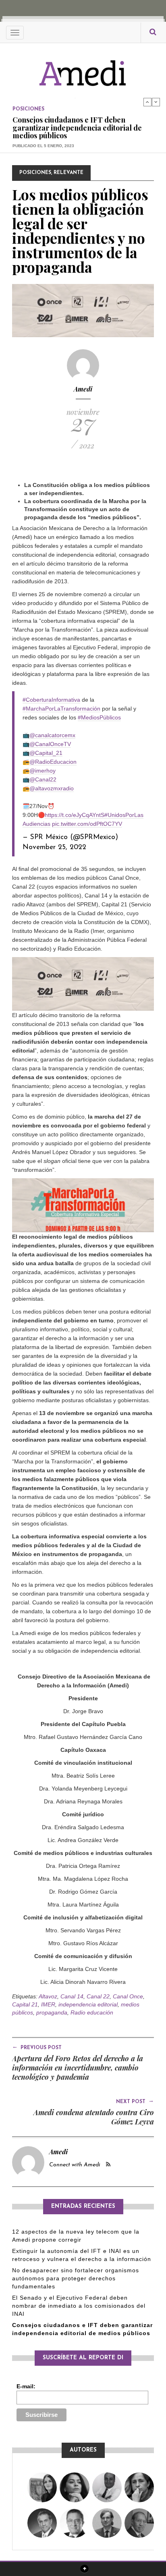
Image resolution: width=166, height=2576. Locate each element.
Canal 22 (98, 1996)
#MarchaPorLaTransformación (61, 709)
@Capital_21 (46, 753)
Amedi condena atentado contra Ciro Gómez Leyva (94, 2117)
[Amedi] (83, 69)
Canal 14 (72, 1996)
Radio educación (92, 2012)
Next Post (135, 2101)
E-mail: (26, 2386)
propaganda (52, 2012)
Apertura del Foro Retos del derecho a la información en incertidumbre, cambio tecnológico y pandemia (78, 2068)
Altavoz (48, 1996)
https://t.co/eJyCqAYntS (75, 815)
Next (156, 102)
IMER (48, 2004)
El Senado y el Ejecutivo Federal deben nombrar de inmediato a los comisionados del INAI (79, 2306)
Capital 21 (25, 2004)
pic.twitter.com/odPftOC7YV (87, 824)
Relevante (68, 173)
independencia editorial (88, 2004)
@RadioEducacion (53, 762)
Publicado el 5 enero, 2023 (43, 139)
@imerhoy (43, 771)
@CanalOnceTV (50, 744)
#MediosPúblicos (99, 717)
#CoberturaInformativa (51, 700)
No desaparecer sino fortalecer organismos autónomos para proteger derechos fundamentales (76, 2278)
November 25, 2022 (54, 847)
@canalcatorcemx (52, 735)
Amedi (83, 389)
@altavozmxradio (52, 788)
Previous (147, 102)
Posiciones (28, 102)
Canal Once (128, 1996)
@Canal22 (43, 779)
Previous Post (37, 2047)
